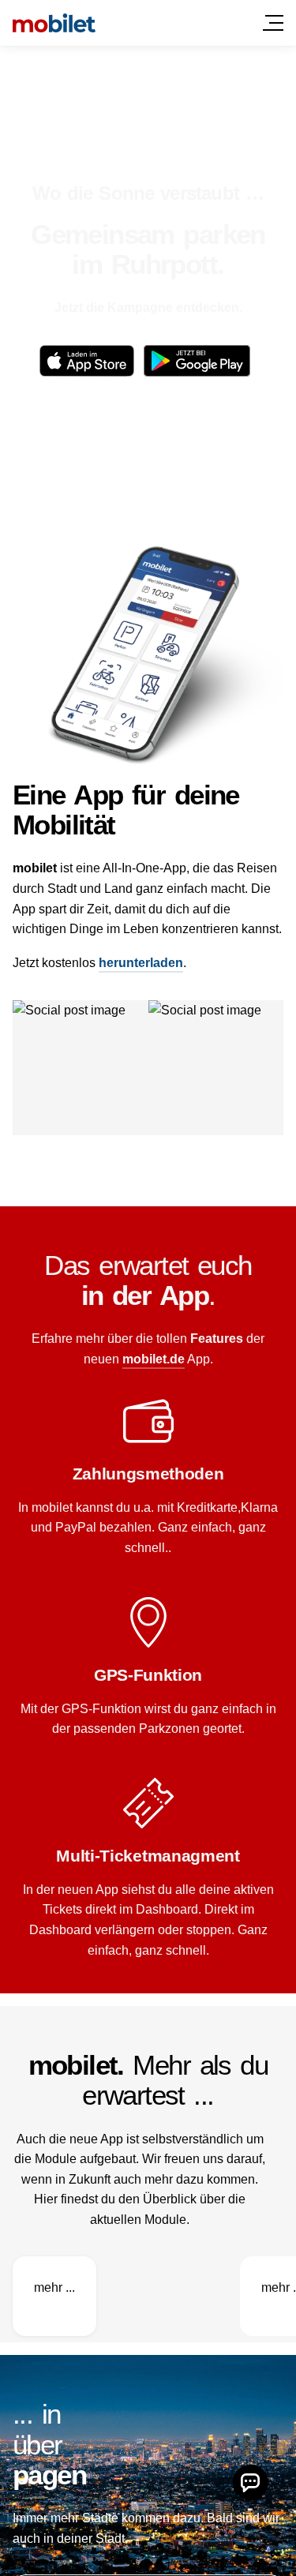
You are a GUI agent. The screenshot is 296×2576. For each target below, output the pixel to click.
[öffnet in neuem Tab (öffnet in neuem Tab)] (87, 361)
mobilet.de (154, 1359)
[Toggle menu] (273, 23)
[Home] (54, 23)
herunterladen (141, 963)
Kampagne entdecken (173, 307)
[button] (251, 2482)
